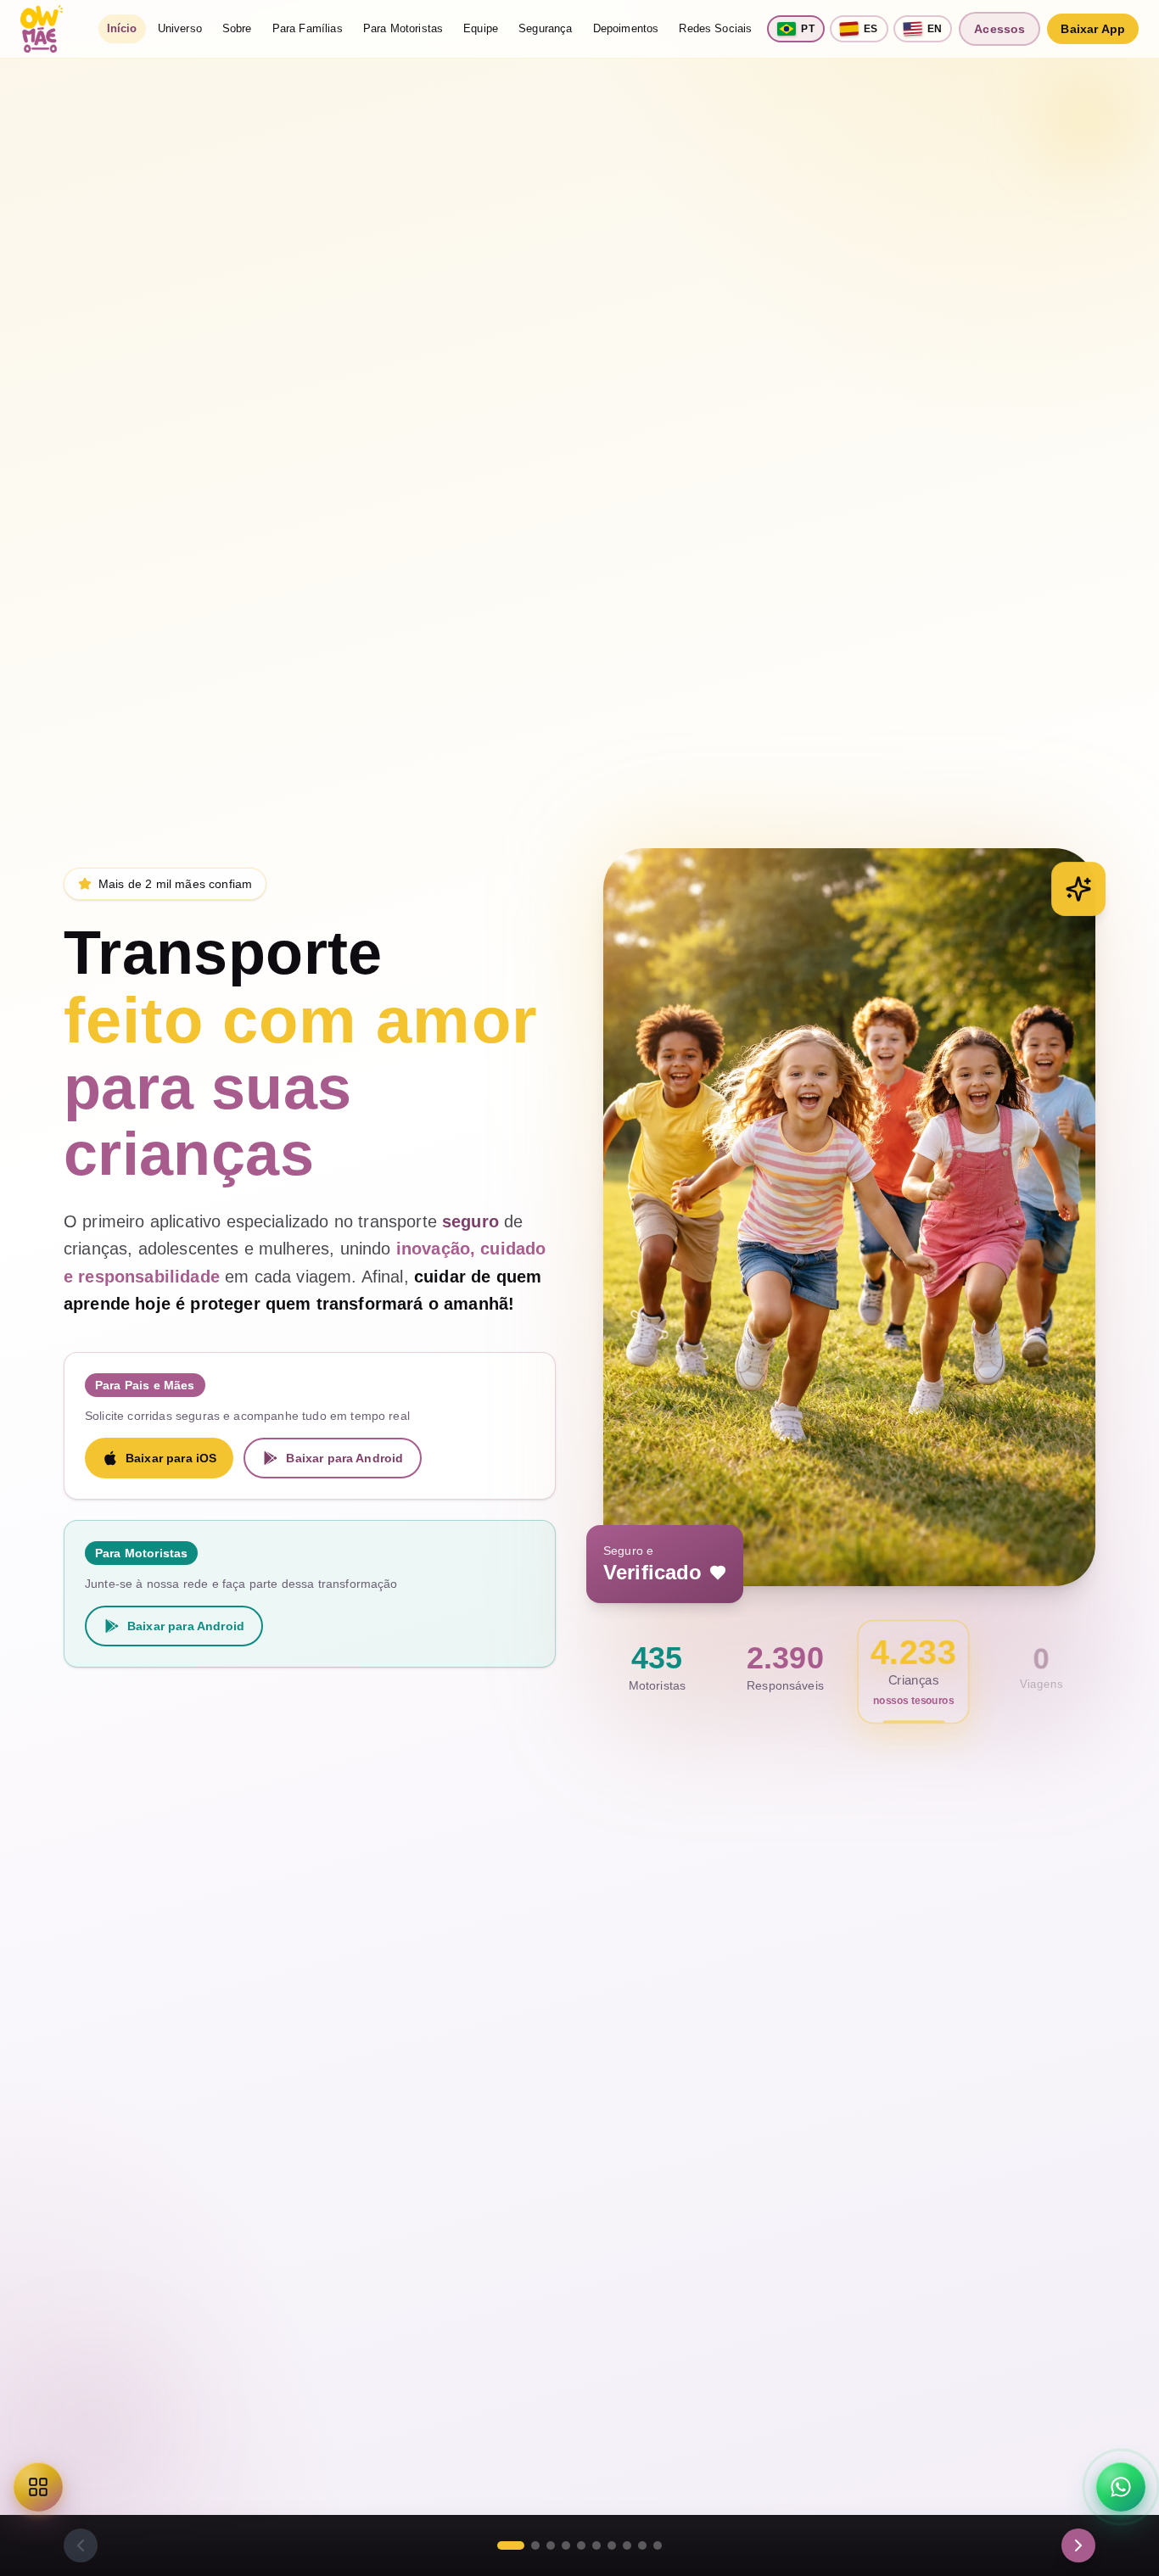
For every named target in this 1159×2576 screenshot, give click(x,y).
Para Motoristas (403, 28)
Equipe (481, 28)
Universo (180, 28)
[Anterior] (81, 2545)
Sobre (237, 28)
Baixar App (1093, 29)
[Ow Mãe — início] (42, 29)
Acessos (999, 29)
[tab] (511, 2545)
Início (122, 28)
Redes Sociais (715, 28)
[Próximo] (1078, 2545)
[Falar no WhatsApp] (1121, 2487)
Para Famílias (308, 28)
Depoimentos (626, 28)
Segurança (545, 28)
